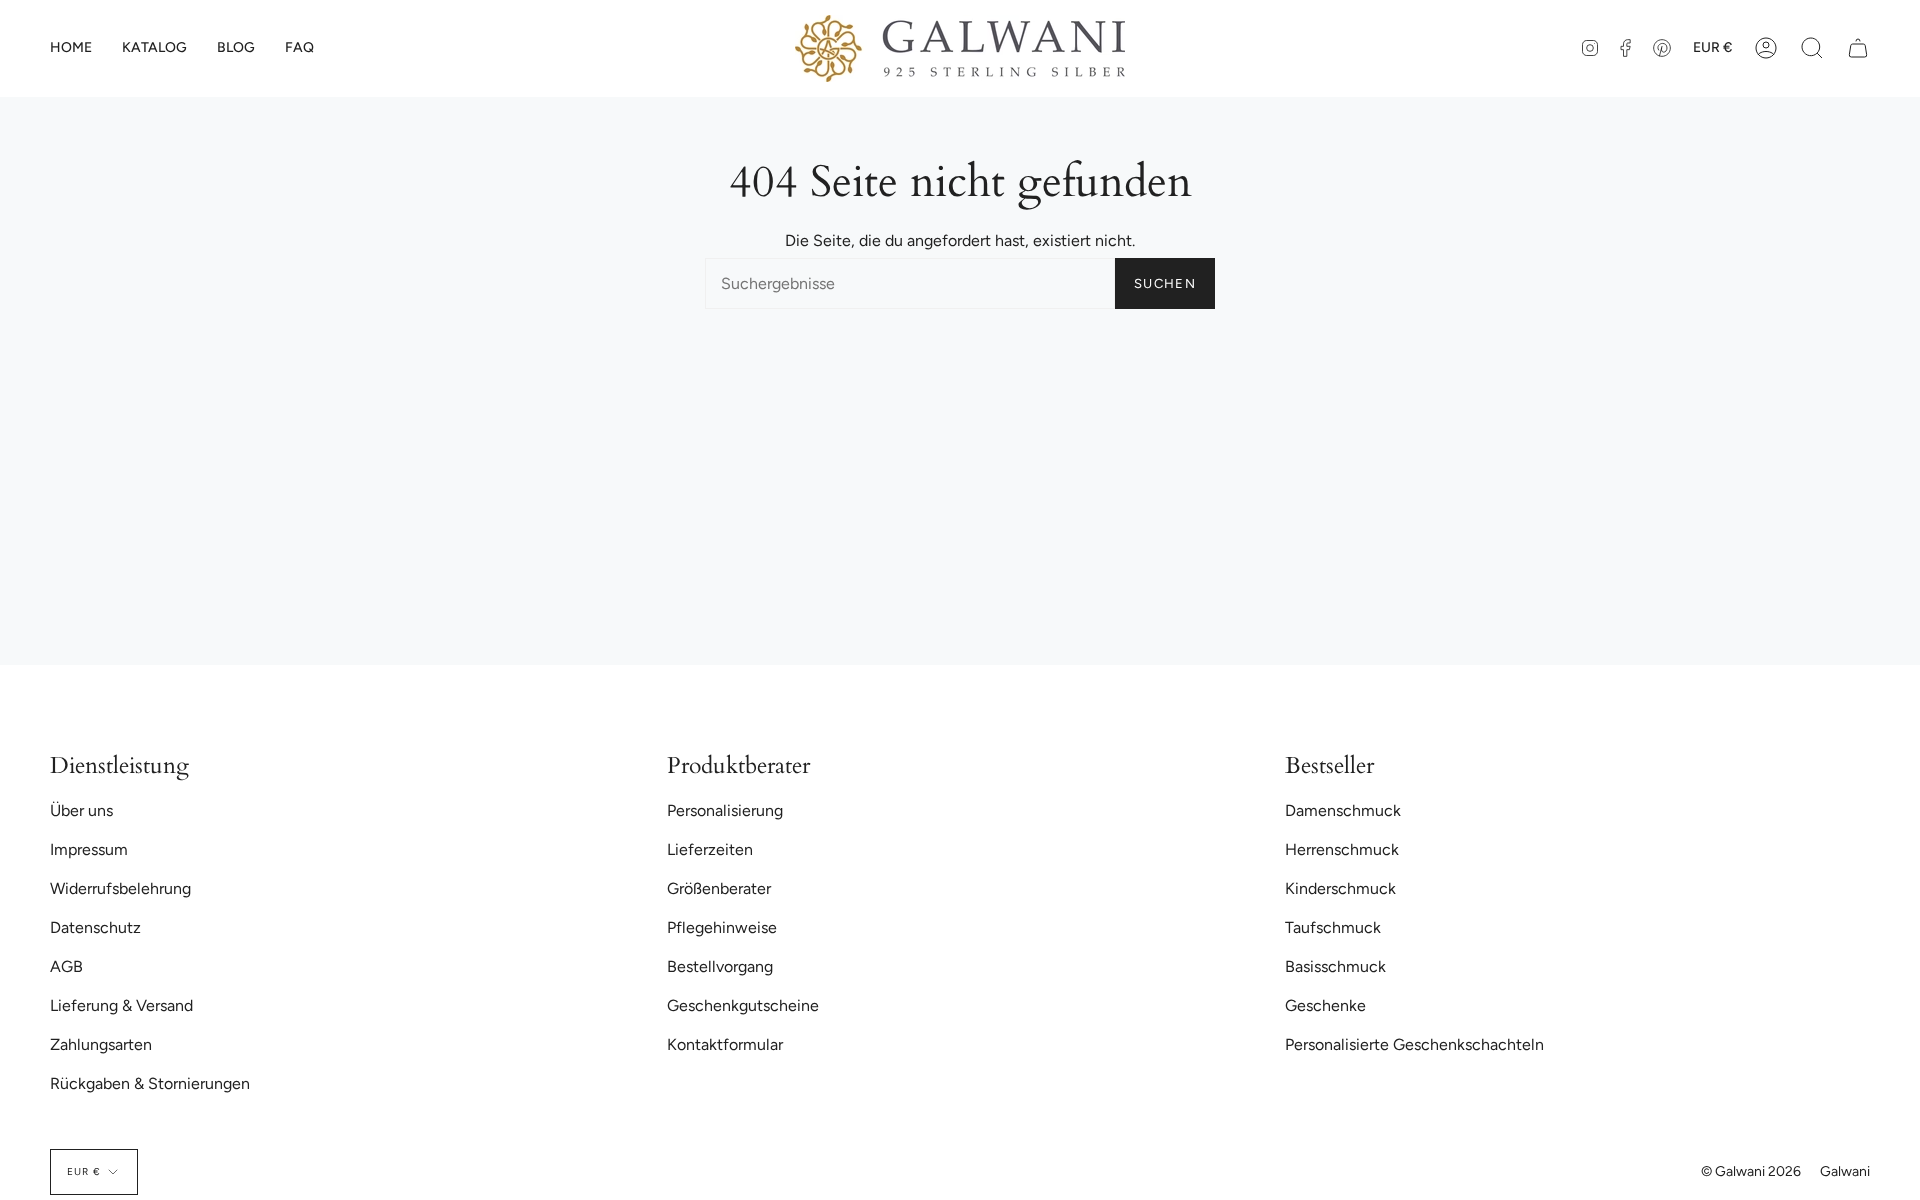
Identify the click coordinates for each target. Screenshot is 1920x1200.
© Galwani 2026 (1751, 1171)
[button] (154, 48)
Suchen (1165, 283)
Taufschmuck (1333, 927)
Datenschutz (95, 927)
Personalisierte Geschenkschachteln (1414, 1044)
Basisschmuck (1335, 966)
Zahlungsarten (101, 1044)
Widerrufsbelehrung (120, 888)
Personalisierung (725, 810)
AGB (66, 966)
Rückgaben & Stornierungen (150, 1083)
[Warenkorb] (1858, 48)
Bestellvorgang (720, 966)
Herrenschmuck (1342, 849)
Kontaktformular (725, 1044)
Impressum (89, 849)
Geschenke (1325, 1005)
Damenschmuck (1343, 810)
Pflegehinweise (722, 927)
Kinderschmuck (1340, 888)
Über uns (81, 810)
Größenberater (719, 888)
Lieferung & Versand (121, 1005)
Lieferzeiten (710, 849)
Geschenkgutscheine (743, 1005)
